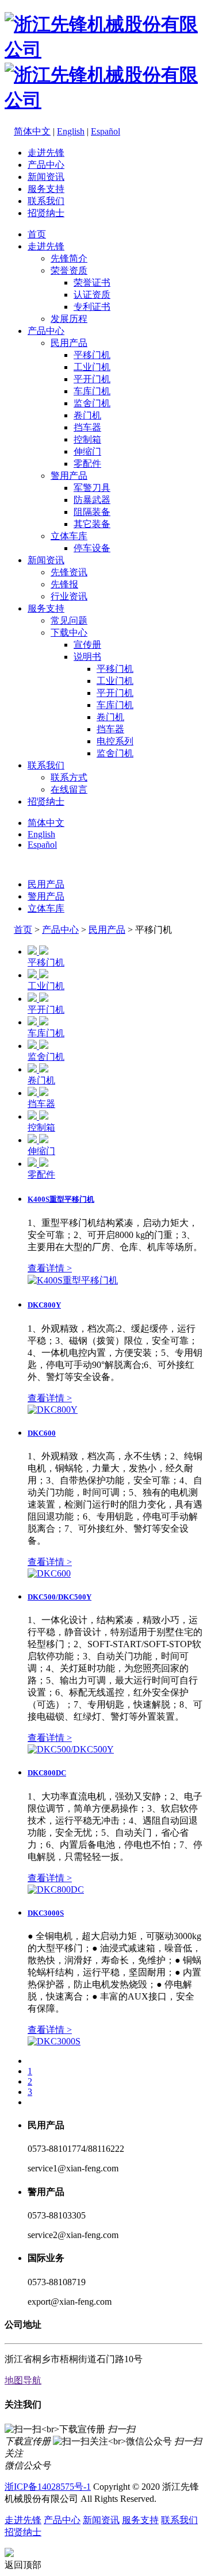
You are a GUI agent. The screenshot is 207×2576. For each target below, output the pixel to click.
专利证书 (92, 307)
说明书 (87, 657)
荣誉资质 (69, 270)
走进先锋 (46, 153)
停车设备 (92, 548)
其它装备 (92, 524)
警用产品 (69, 476)
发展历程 (69, 319)
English (71, 131)
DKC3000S (46, 1913)
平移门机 (92, 355)
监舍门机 (92, 403)
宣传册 (87, 645)
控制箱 (87, 439)
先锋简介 (69, 258)
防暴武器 (92, 500)
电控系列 (115, 741)
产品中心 (46, 165)
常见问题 (69, 620)
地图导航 (23, 2380)
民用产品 (69, 343)
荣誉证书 (92, 282)
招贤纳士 (46, 213)
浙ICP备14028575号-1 (48, 2487)
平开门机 (92, 379)
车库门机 (92, 391)
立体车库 (69, 536)
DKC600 (42, 1433)
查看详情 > (50, 1268)
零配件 (87, 464)
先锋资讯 (69, 572)
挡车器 (87, 427)
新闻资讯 (46, 177)
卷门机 (87, 415)
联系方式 (69, 777)
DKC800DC (47, 1773)
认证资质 (92, 295)
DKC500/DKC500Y (60, 1597)
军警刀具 (92, 488)
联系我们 (46, 201)
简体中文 (32, 131)
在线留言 (69, 789)
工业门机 (92, 367)
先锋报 (64, 584)
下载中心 (69, 633)
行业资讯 (69, 596)
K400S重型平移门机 (61, 1199)
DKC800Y (44, 1305)
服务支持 (46, 189)
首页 (37, 234)
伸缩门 (87, 451)
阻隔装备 (92, 512)
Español (106, 131)
